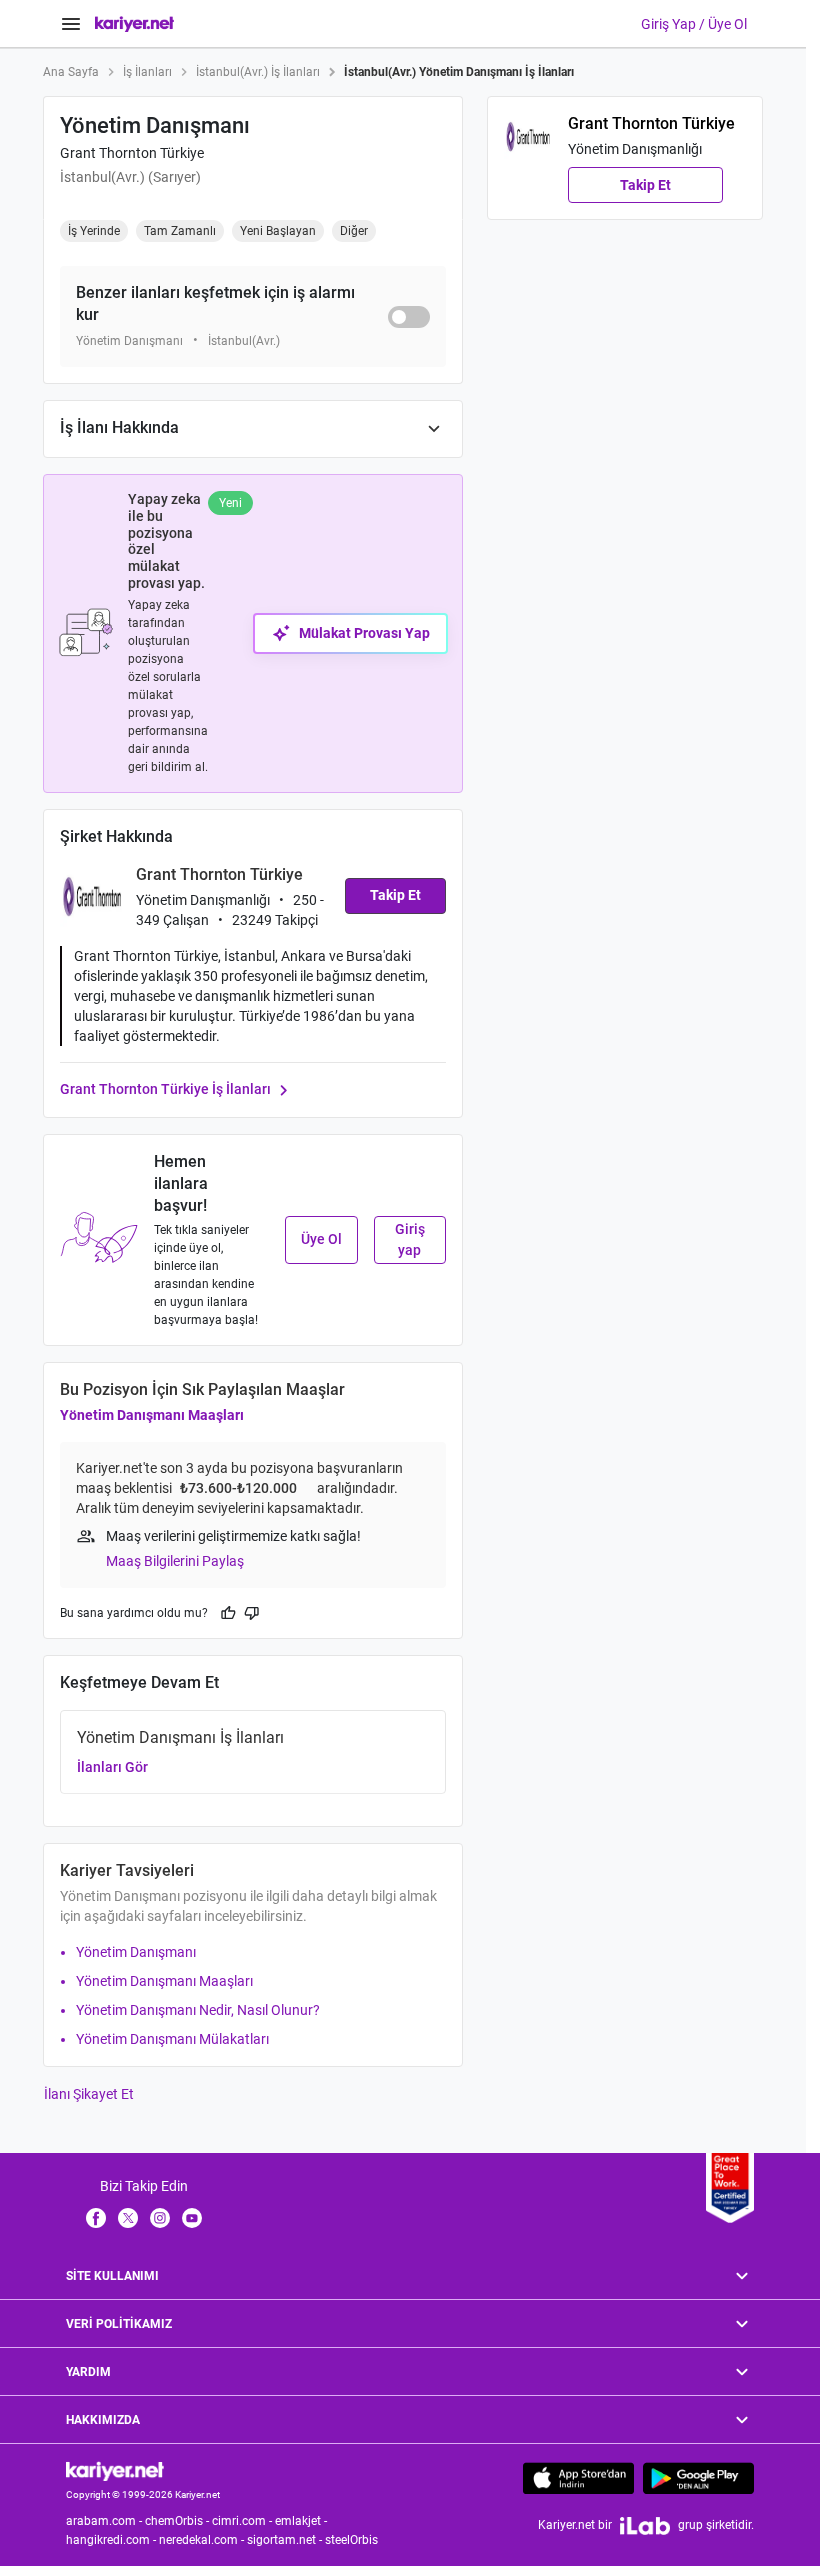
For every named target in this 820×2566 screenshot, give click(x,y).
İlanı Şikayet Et (89, 2094)
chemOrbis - (178, 2521)
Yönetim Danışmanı (136, 1952)
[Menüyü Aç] (71, 24)
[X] (128, 2217)
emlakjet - (302, 2521)
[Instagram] (160, 2217)
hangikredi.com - (112, 2540)
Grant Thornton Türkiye (132, 153)
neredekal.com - (203, 2540)
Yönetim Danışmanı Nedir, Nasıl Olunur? (198, 2010)
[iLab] (645, 2525)
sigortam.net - (286, 2540)
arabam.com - (105, 2521)
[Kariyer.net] (115, 2470)
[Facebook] (96, 2217)
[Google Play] (698, 2478)
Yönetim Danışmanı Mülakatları (172, 2039)
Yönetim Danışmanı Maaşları (152, 1415)
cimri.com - (243, 2521)
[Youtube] (192, 2217)
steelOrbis (351, 2540)
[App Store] (578, 2478)
